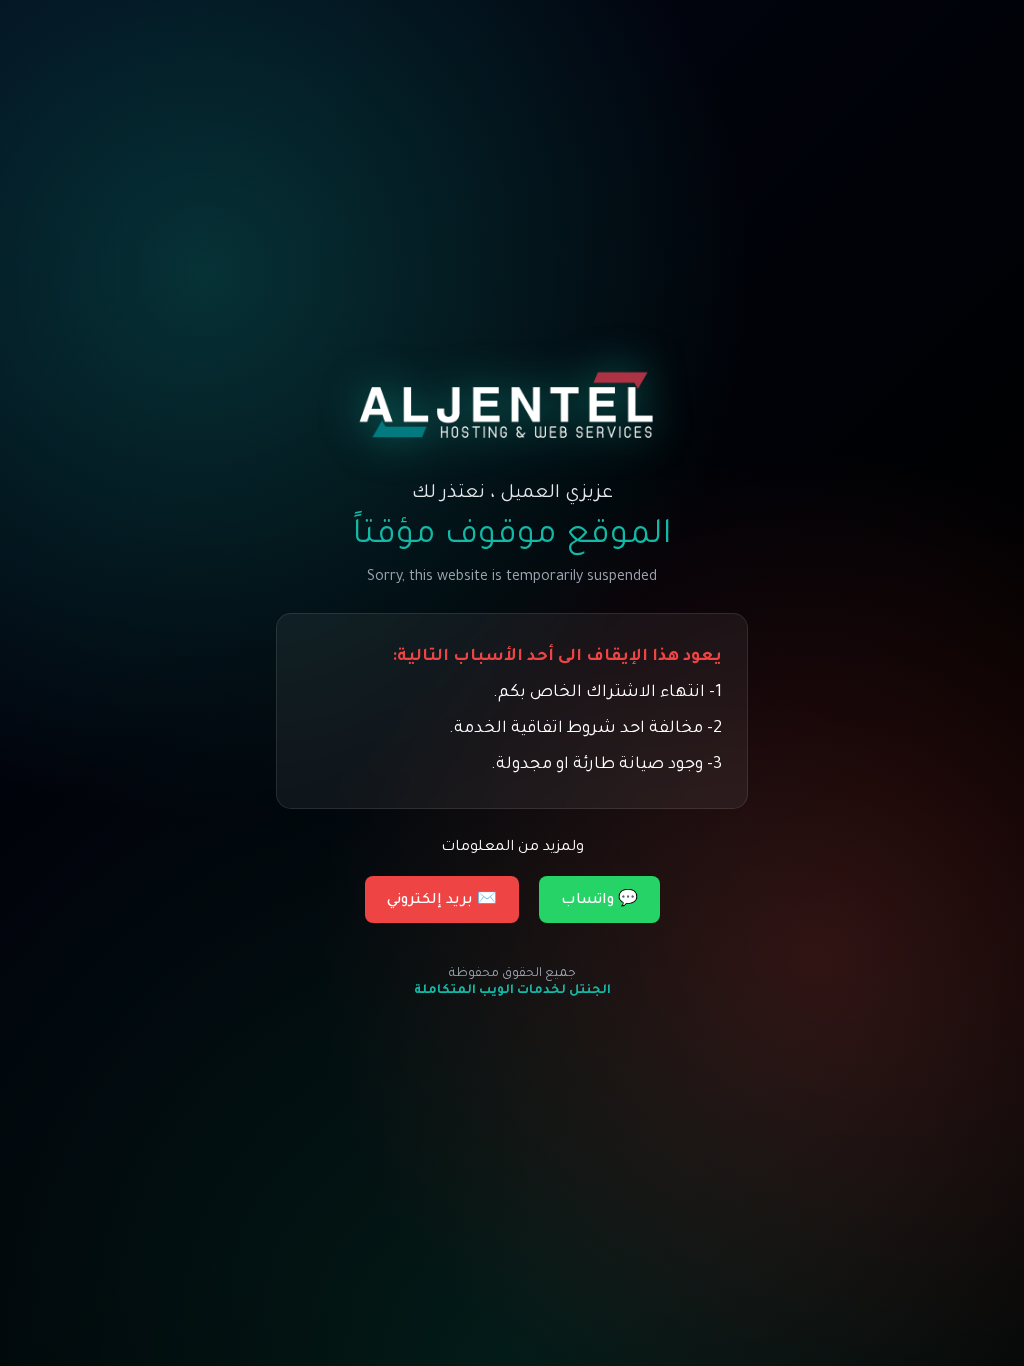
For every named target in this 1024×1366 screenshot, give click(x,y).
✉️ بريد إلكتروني (442, 901)
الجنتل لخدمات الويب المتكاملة (512, 991)
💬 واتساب (599, 901)
